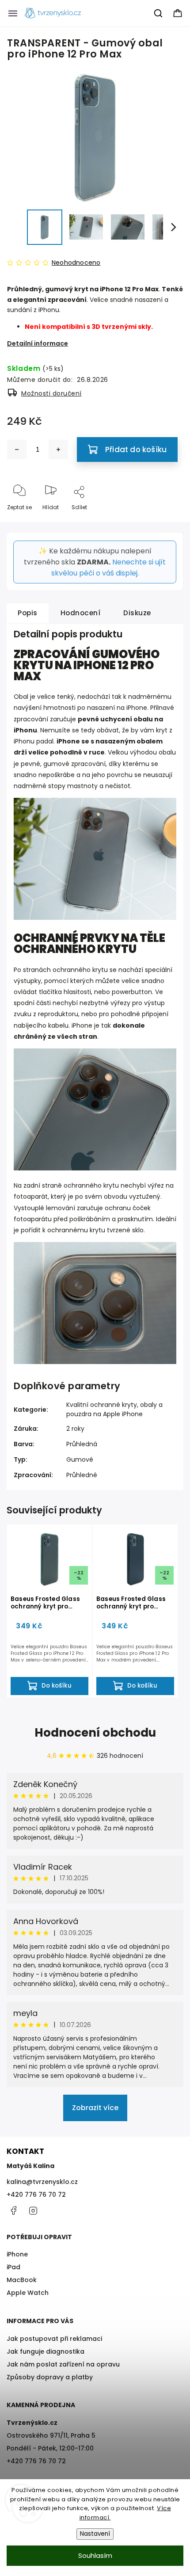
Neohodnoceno (76, 263)
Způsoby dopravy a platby (50, 2377)
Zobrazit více (95, 2108)
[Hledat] (159, 13)
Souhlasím (95, 2555)
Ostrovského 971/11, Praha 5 (51, 2435)
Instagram (33, 2210)
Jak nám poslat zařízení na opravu (63, 2364)
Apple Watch (28, 2293)
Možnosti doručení (51, 393)
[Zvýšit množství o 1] (58, 450)
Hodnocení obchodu (95, 1733)
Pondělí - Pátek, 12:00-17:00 (50, 2448)
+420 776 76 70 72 (36, 2195)
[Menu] (13, 13)
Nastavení (95, 2534)
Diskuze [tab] (137, 613)
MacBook (22, 2280)
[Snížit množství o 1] (17, 450)
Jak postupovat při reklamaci (54, 2339)
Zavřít (167, 522)
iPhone (17, 2254)
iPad (13, 2267)
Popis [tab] (28, 613)
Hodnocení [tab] (81, 613)
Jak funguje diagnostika (46, 2351)
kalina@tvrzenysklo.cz (42, 2182)
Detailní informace (38, 343)
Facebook (13, 2210)
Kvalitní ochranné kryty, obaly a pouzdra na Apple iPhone (114, 1409)
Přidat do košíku (136, 450)
